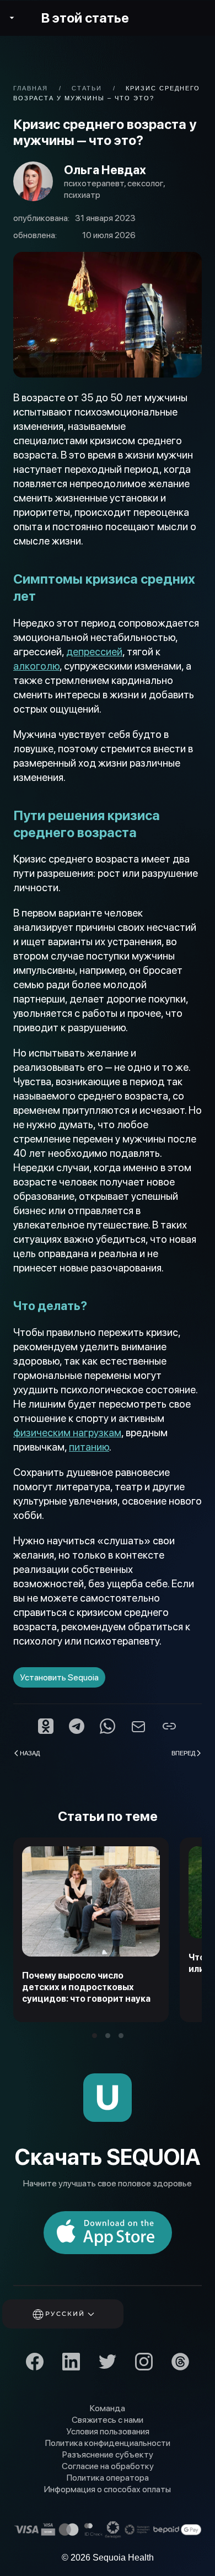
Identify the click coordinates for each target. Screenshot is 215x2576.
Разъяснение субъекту (108, 2454)
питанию (89, 1447)
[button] (78, 2314)
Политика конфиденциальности (108, 2443)
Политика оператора (108, 2478)
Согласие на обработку (108, 2466)
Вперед (183, 1753)
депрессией (94, 652)
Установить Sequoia (59, 1677)
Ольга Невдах (105, 170)
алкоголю (36, 666)
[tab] (95, 2036)
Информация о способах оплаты (108, 2489)
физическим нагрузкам (67, 1433)
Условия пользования (108, 2431)
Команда (108, 2408)
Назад (30, 1753)
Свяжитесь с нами (108, 2420)
